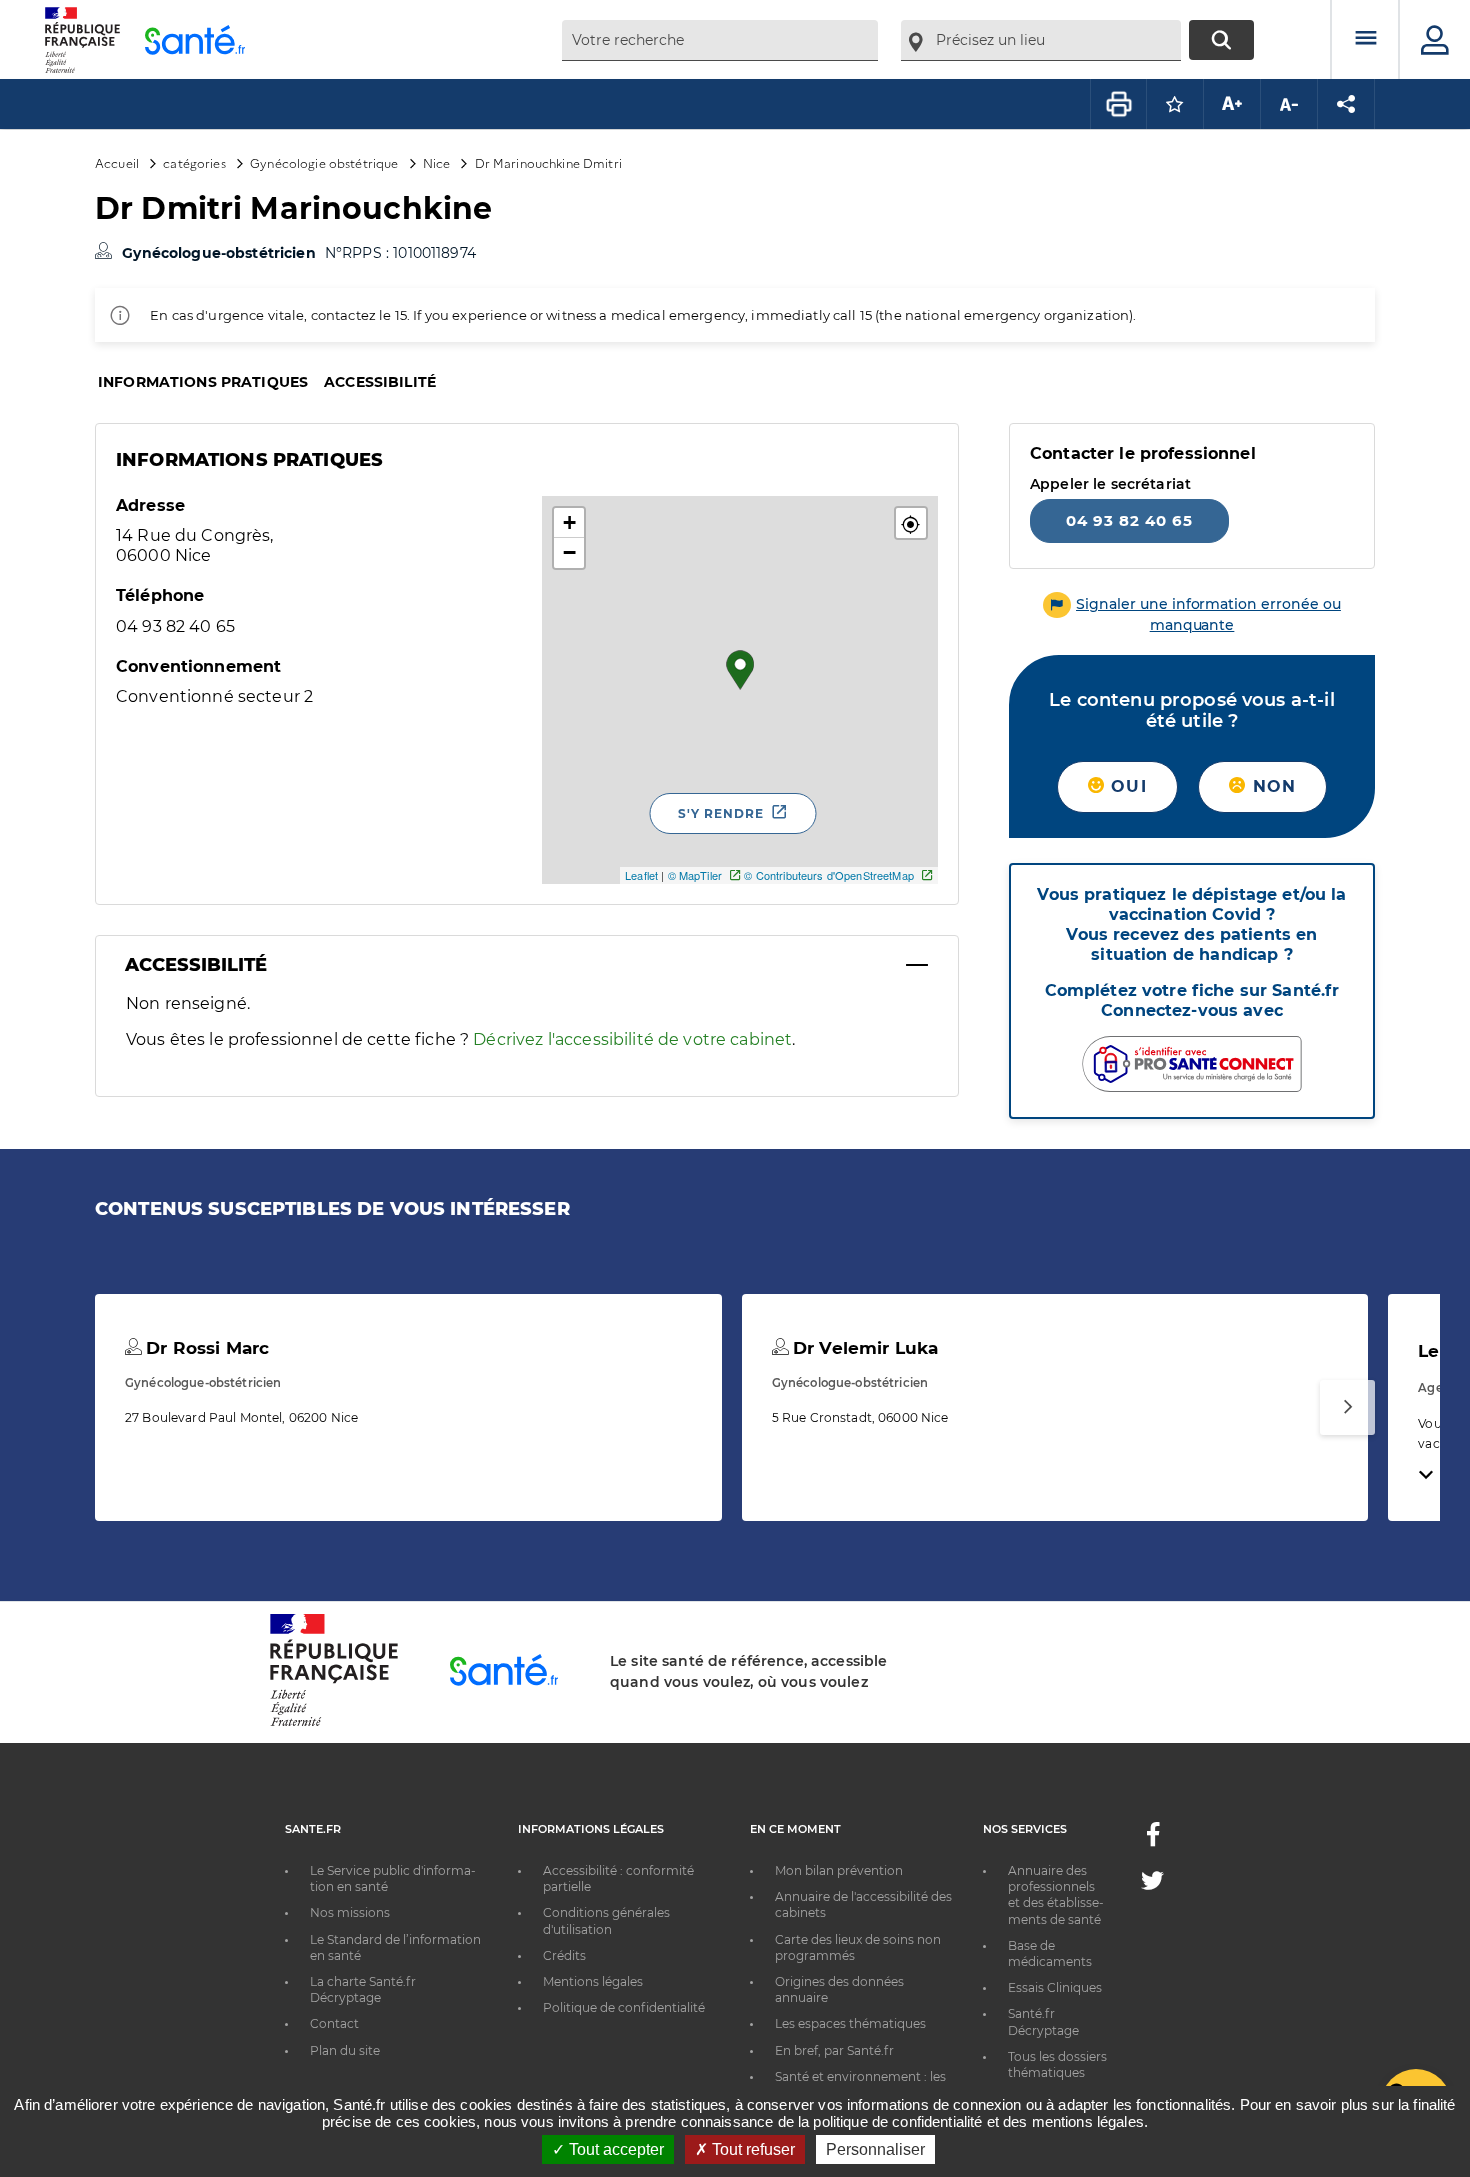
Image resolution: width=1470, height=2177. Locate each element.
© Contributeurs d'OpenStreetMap (828, 875)
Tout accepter (614, 2149)
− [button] (569, 552)
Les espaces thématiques (850, 2023)
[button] (911, 523)
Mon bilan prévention (839, 1870)
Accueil (117, 162)
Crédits (564, 1955)
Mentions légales (593, 1981)
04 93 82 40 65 (1129, 520)
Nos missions (350, 1912)
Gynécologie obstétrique (324, 162)
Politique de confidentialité (624, 2007)
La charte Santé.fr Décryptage (363, 1989)
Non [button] (1271, 786)
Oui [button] (1126, 786)
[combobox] (720, 40)
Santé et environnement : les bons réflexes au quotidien (860, 2084)
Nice (437, 162)
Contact (334, 2023)
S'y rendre (721, 813)
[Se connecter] (1435, 40)
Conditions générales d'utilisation (606, 1920)
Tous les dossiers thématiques (1057, 2064)
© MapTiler (695, 875)
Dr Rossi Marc (205, 1348)
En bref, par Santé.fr (834, 2050)
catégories (194, 162)
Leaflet (641, 875)
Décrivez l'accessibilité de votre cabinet (632, 1039)
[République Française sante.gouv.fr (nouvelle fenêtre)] (334, 1723)
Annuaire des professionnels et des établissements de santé (1056, 1895)
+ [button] (569, 522)
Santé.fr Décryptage (1043, 2021)
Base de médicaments (1050, 1953)
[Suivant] (1347, 1407)
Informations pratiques (203, 382)
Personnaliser (875, 2149)
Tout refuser (751, 2149)
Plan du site (345, 2050)
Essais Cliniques (1055, 1987)
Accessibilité (380, 382)
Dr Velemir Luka (863, 1348)
